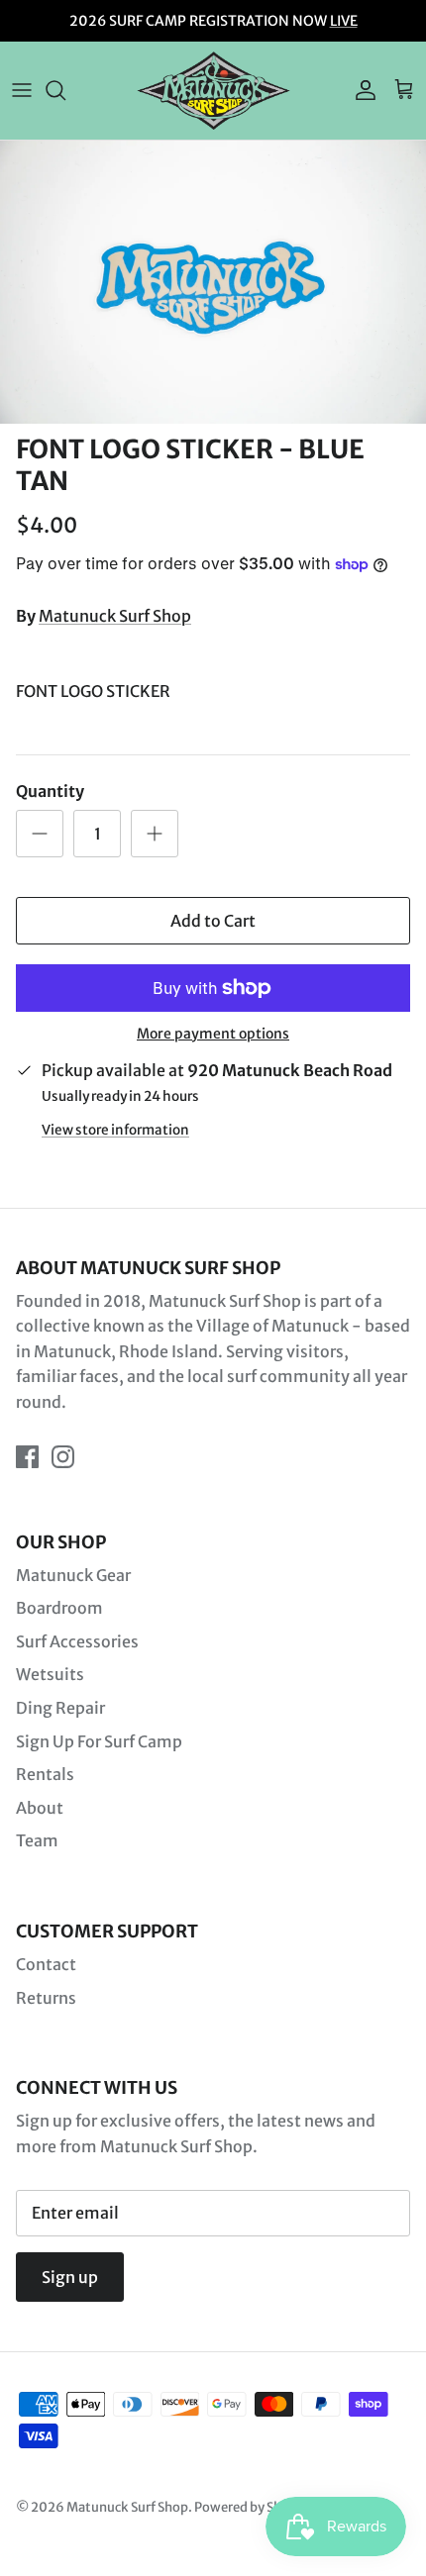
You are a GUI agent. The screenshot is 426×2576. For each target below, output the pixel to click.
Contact (46, 1964)
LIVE (344, 21)
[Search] (65, 90)
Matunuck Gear (73, 1575)
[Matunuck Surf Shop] (213, 91)
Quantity (50, 791)
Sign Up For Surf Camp (99, 1741)
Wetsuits (50, 1674)
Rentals (45, 1774)
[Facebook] (27, 1457)
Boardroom (59, 1608)
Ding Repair (60, 1708)
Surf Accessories (77, 1641)
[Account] (361, 90)
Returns (46, 1998)
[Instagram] (63, 1457)
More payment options (213, 1034)
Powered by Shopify (254, 2507)
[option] (213, 283)
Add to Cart (213, 921)
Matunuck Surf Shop (115, 616)
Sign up (70, 2277)
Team (37, 1840)
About (40, 1808)
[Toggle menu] (22, 90)
